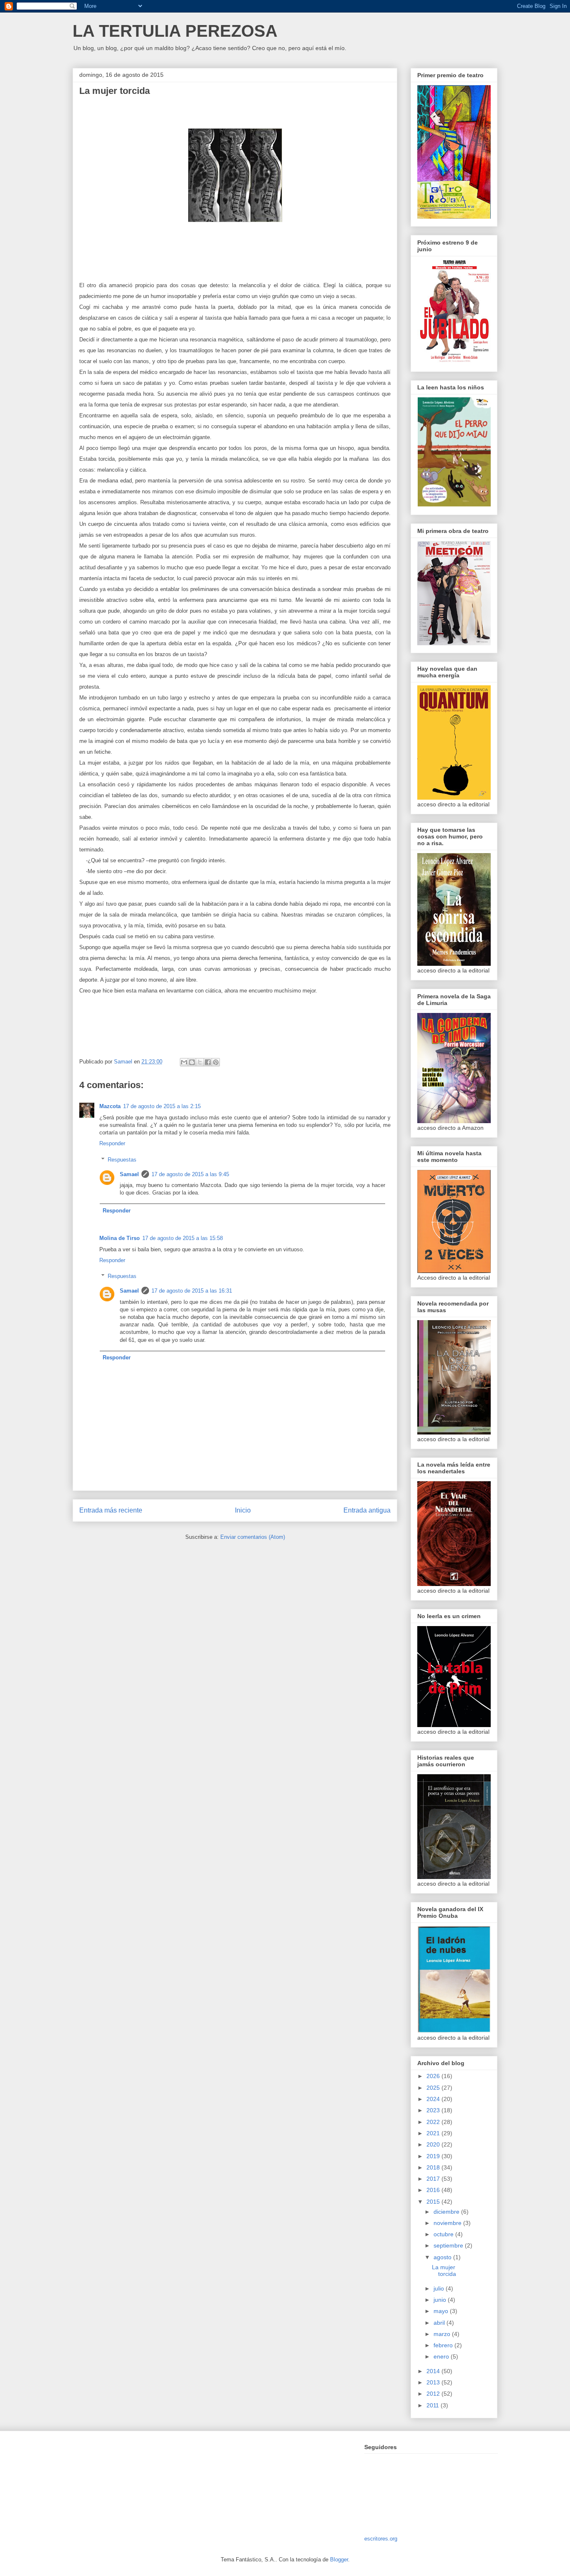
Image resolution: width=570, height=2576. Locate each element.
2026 (434, 2076)
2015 (434, 2202)
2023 (434, 2110)
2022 (434, 2122)
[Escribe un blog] (192, 1062)
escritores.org (381, 2539)
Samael (129, 1174)
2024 (434, 2099)
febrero (444, 2345)
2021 (434, 2133)
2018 (434, 2167)
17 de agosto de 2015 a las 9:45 (190, 1174)
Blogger (339, 2560)
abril (440, 2323)
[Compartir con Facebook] (208, 1062)
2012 (434, 2394)
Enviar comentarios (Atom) (253, 1537)
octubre (444, 2234)
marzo (443, 2334)
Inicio (243, 1510)
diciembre (447, 2212)
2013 (434, 2382)
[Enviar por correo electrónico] (184, 1062)
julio (440, 2288)
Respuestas (122, 1160)
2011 (434, 2405)
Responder (112, 1143)
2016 (434, 2190)
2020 (434, 2144)
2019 (434, 2156)
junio (441, 2300)
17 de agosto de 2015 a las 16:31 (192, 1291)
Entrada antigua (367, 1510)
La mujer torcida (444, 2271)
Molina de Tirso (120, 1238)
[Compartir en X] (200, 1062)
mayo (442, 2311)
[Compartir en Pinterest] (216, 1062)
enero (442, 2356)
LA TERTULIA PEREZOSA (175, 31)
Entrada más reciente (111, 1510)
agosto (443, 2257)
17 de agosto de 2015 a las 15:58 (183, 1238)
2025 (434, 2088)
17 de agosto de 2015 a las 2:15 (162, 1106)
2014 (434, 2371)
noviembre (448, 2223)
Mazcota (110, 1106)
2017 (434, 2179)
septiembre (449, 2245)
